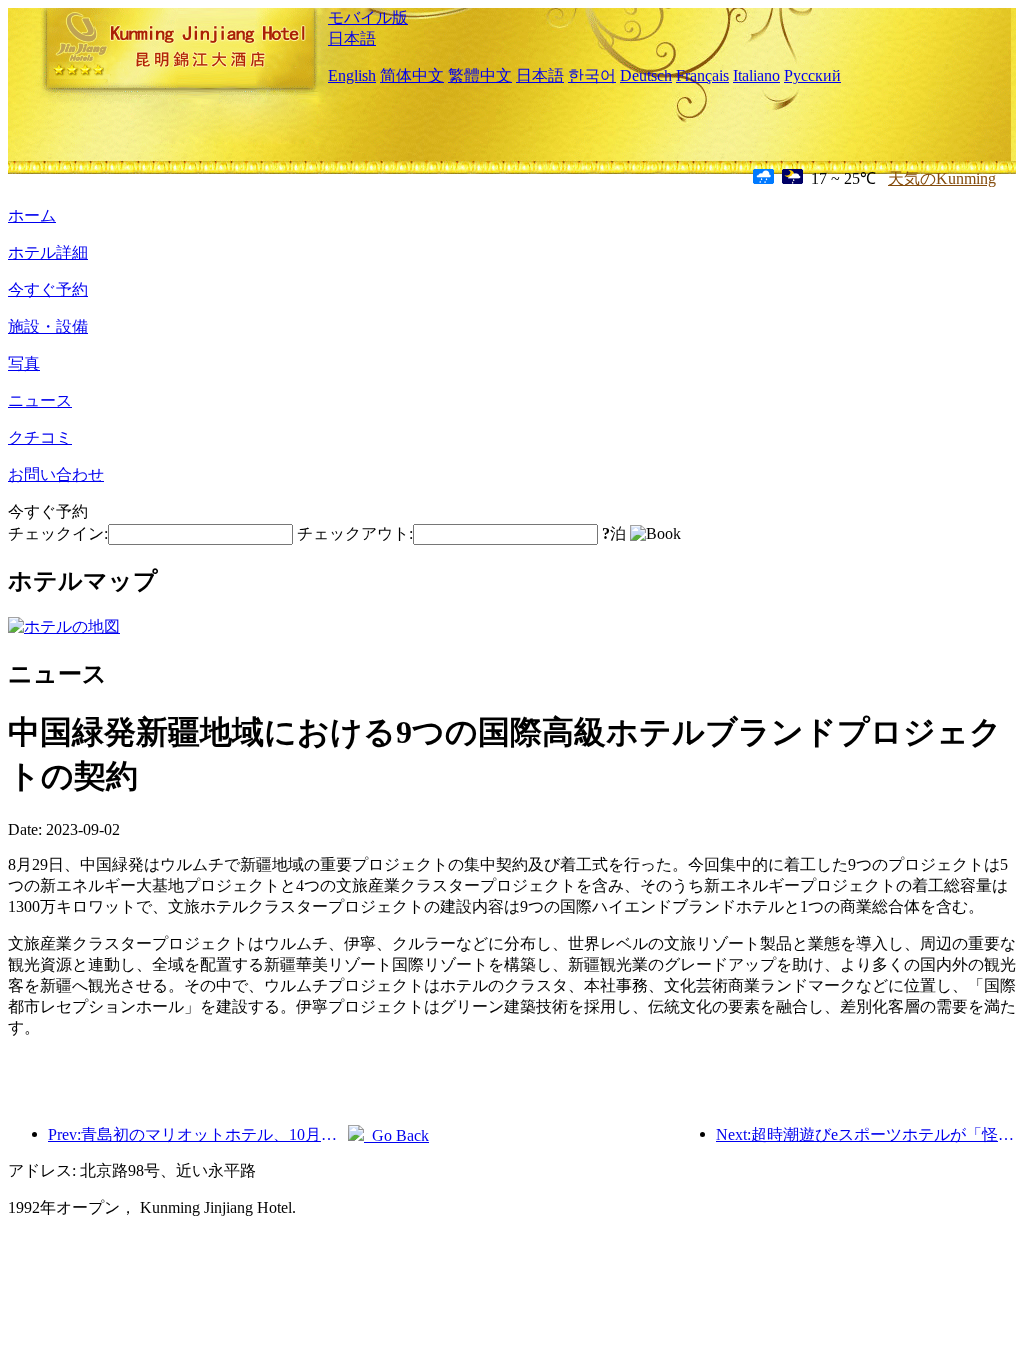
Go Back (396, 1135)
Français (702, 75)
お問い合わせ (56, 474)
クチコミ (40, 437)
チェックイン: (58, 533)
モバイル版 (368, 17)
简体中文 (412, 75)
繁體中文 (480, 75)
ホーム (32, 215)
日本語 (352, 38)
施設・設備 (48, 326)
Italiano (756, 75)
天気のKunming (942, 178)
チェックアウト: (355, 533)
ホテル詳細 (48, 252)
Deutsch (646, 75)
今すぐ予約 (48, 289)
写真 (24, 363)
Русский (812, 75)
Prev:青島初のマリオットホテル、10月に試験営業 (198, 1134)
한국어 (592, 75)
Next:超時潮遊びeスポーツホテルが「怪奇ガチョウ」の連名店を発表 (866, 1134)
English (352, 75)
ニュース (40, 400)
